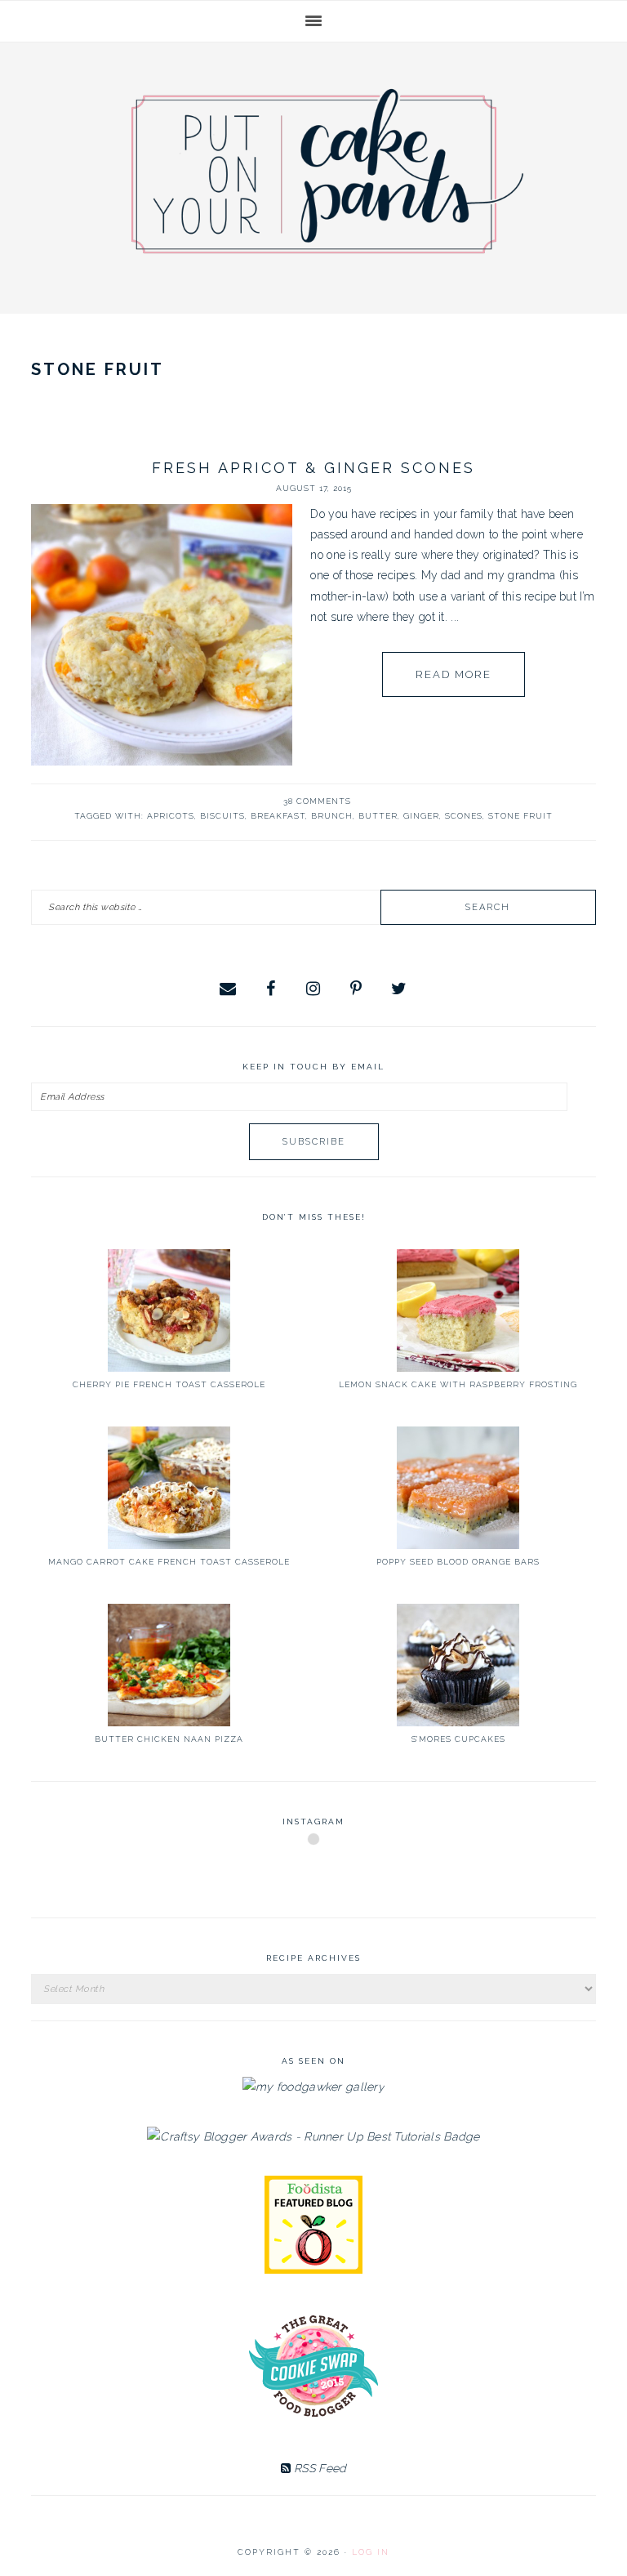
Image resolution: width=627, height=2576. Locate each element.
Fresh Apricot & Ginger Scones (313, 468)
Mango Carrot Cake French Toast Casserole (169, 1562)
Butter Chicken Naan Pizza (169, 1739)
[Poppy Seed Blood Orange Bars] (458, 1488)
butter (378, 816)
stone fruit (520, 816)
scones (464, 816)
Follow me (314, 1878)
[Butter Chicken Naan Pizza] (169, 1665)
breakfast (278, 816)
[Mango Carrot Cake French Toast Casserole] (169, 1488)
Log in (371, 2552)
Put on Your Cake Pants (327, 171)
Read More (454, 674)
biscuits (222, 816)
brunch (332, 816)
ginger (421, 816)
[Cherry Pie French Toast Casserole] (169, 1310)
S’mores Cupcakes (458, 1739)
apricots (171, 816)
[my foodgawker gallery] (313, 2087)
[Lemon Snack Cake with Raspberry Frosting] (458, 1310)
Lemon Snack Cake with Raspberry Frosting (458, 1384)
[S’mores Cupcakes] (458, 1665)
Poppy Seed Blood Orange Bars (458, 1562)
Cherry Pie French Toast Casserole (169, 1384)
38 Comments (317, 801)
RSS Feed (319, 2468)
